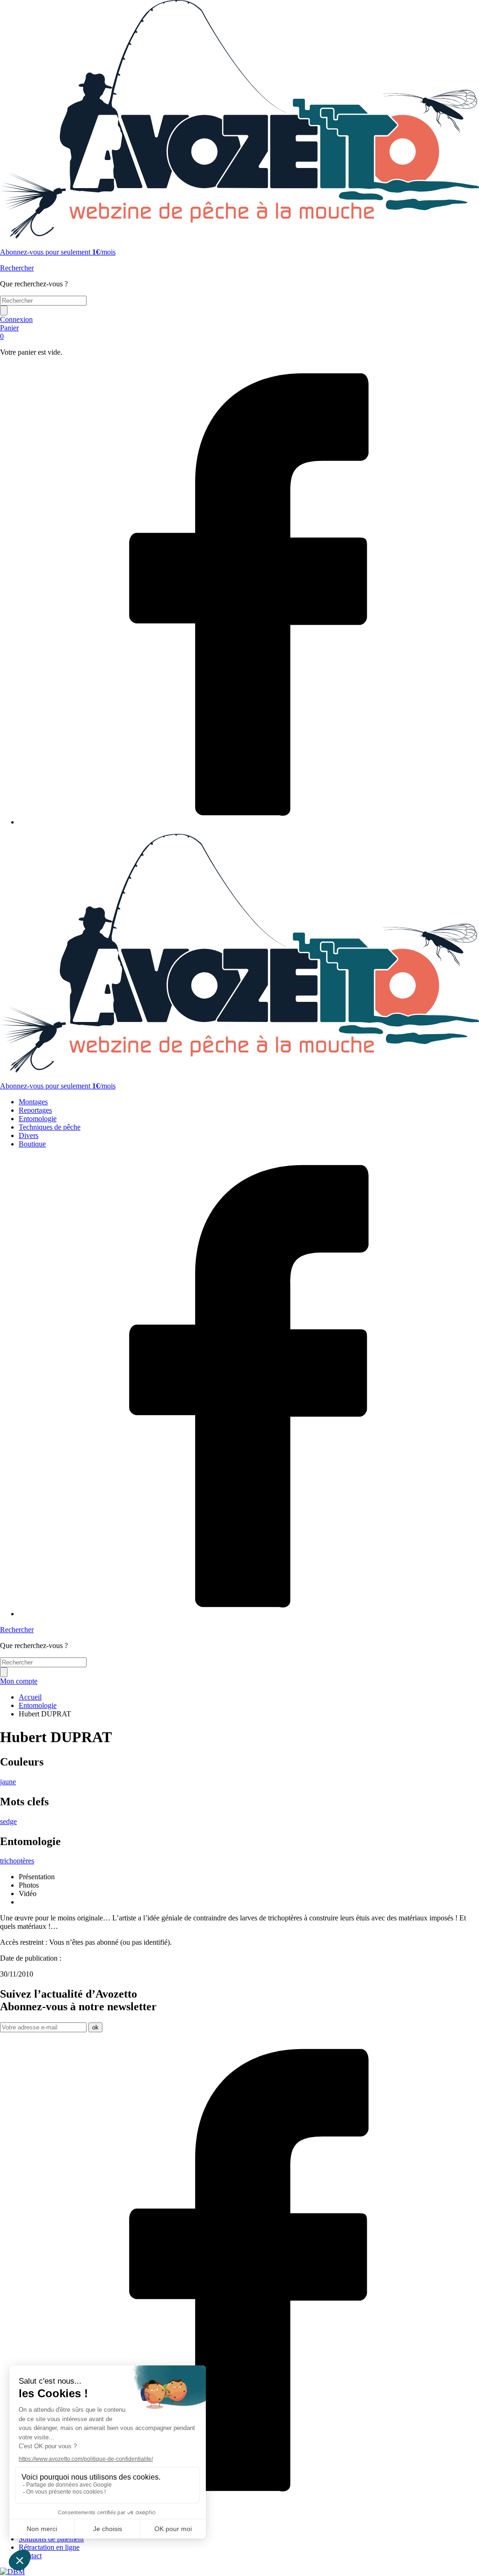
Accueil (30, 1697)
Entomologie (38, 1119)
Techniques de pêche (50, 1127)
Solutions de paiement (51, 2539)
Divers (29, 1135)
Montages (33, 1102)
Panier (9, 332)
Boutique (32, 1144)
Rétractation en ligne (49, 2547)
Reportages (35, 1110)
